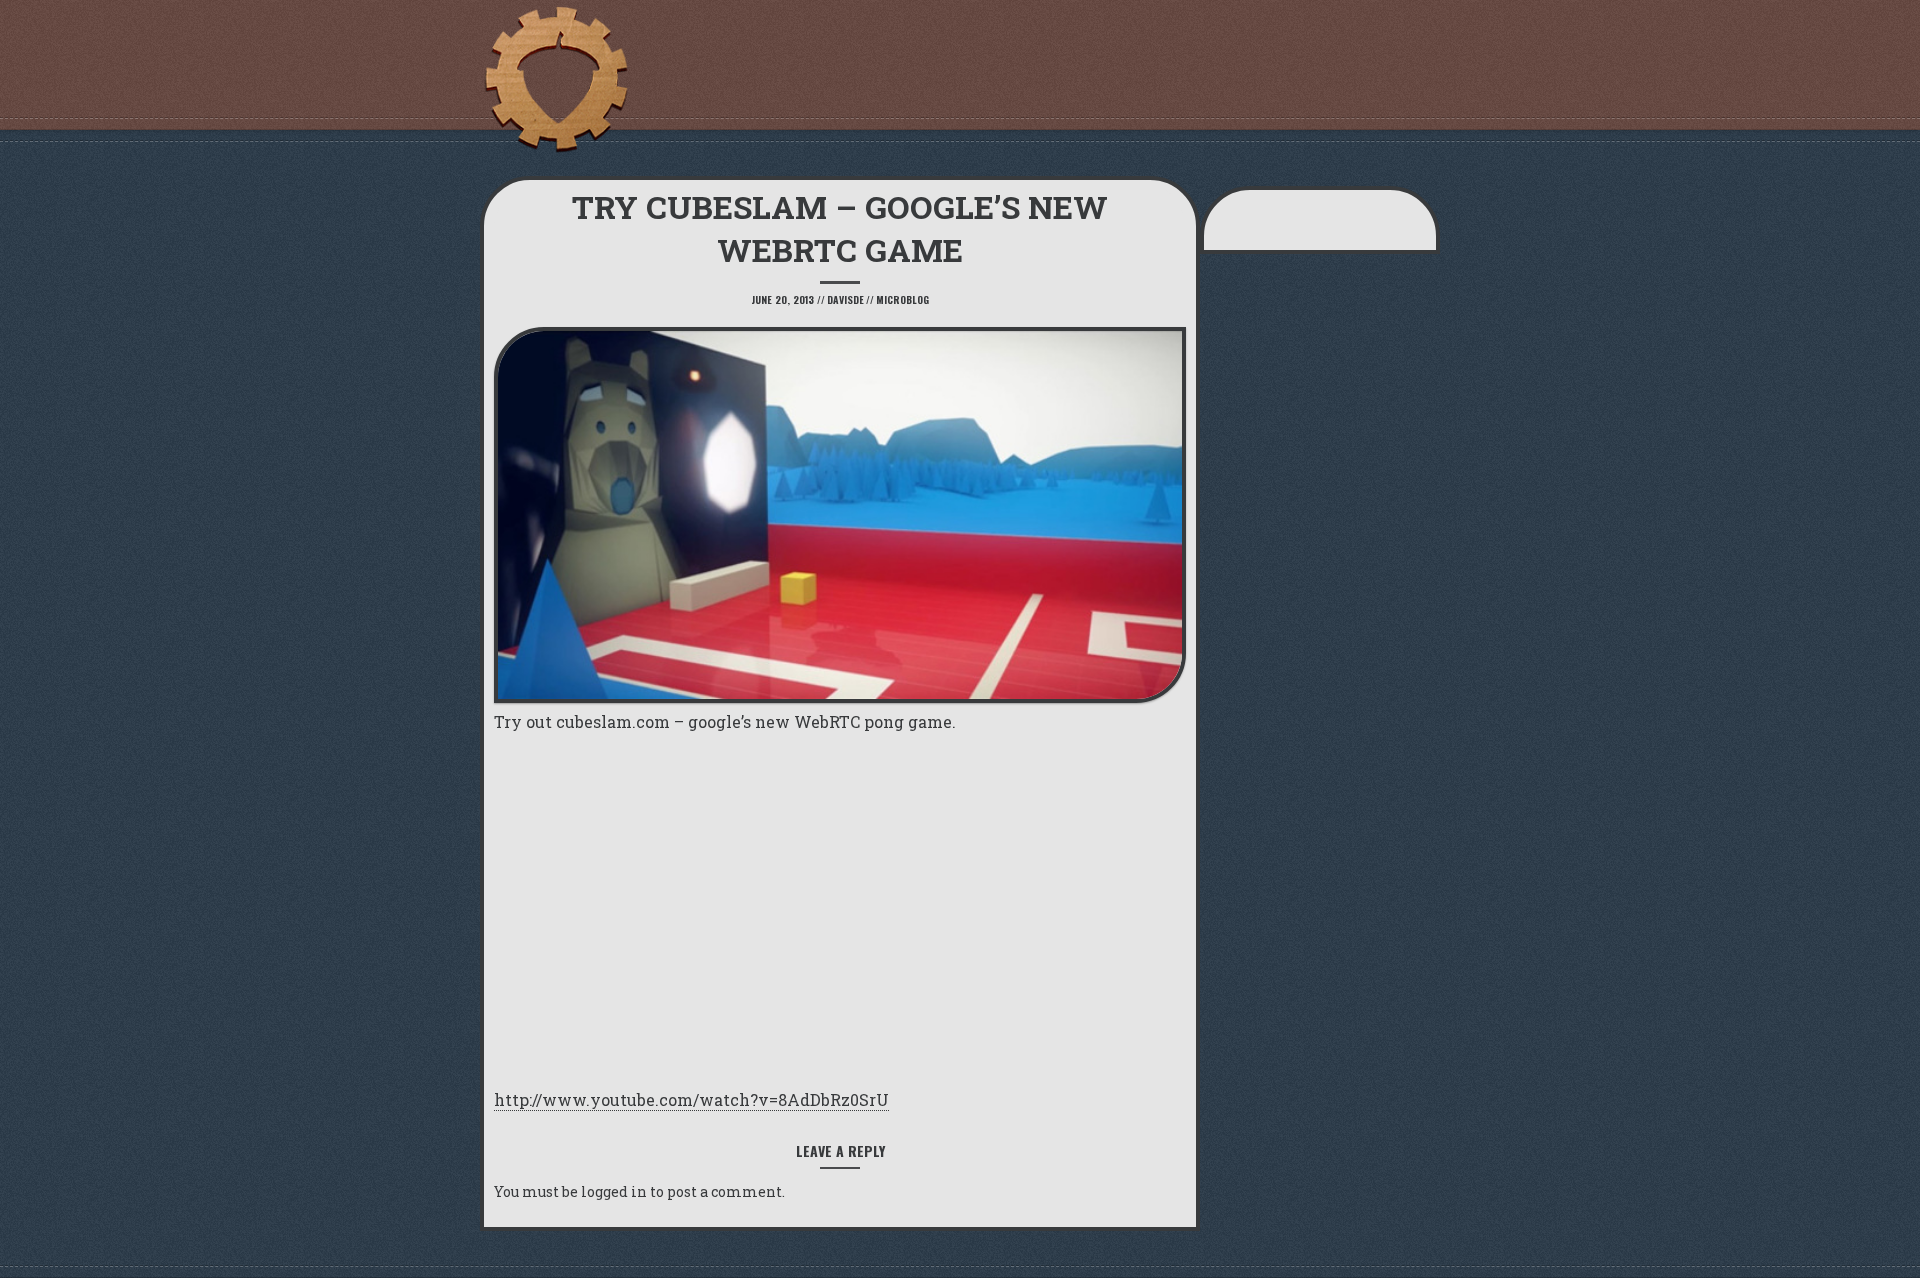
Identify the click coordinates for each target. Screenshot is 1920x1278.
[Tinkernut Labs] (555, 80)
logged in (614, 1191)
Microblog (902, 299)
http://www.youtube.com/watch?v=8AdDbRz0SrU (691, 1099)
